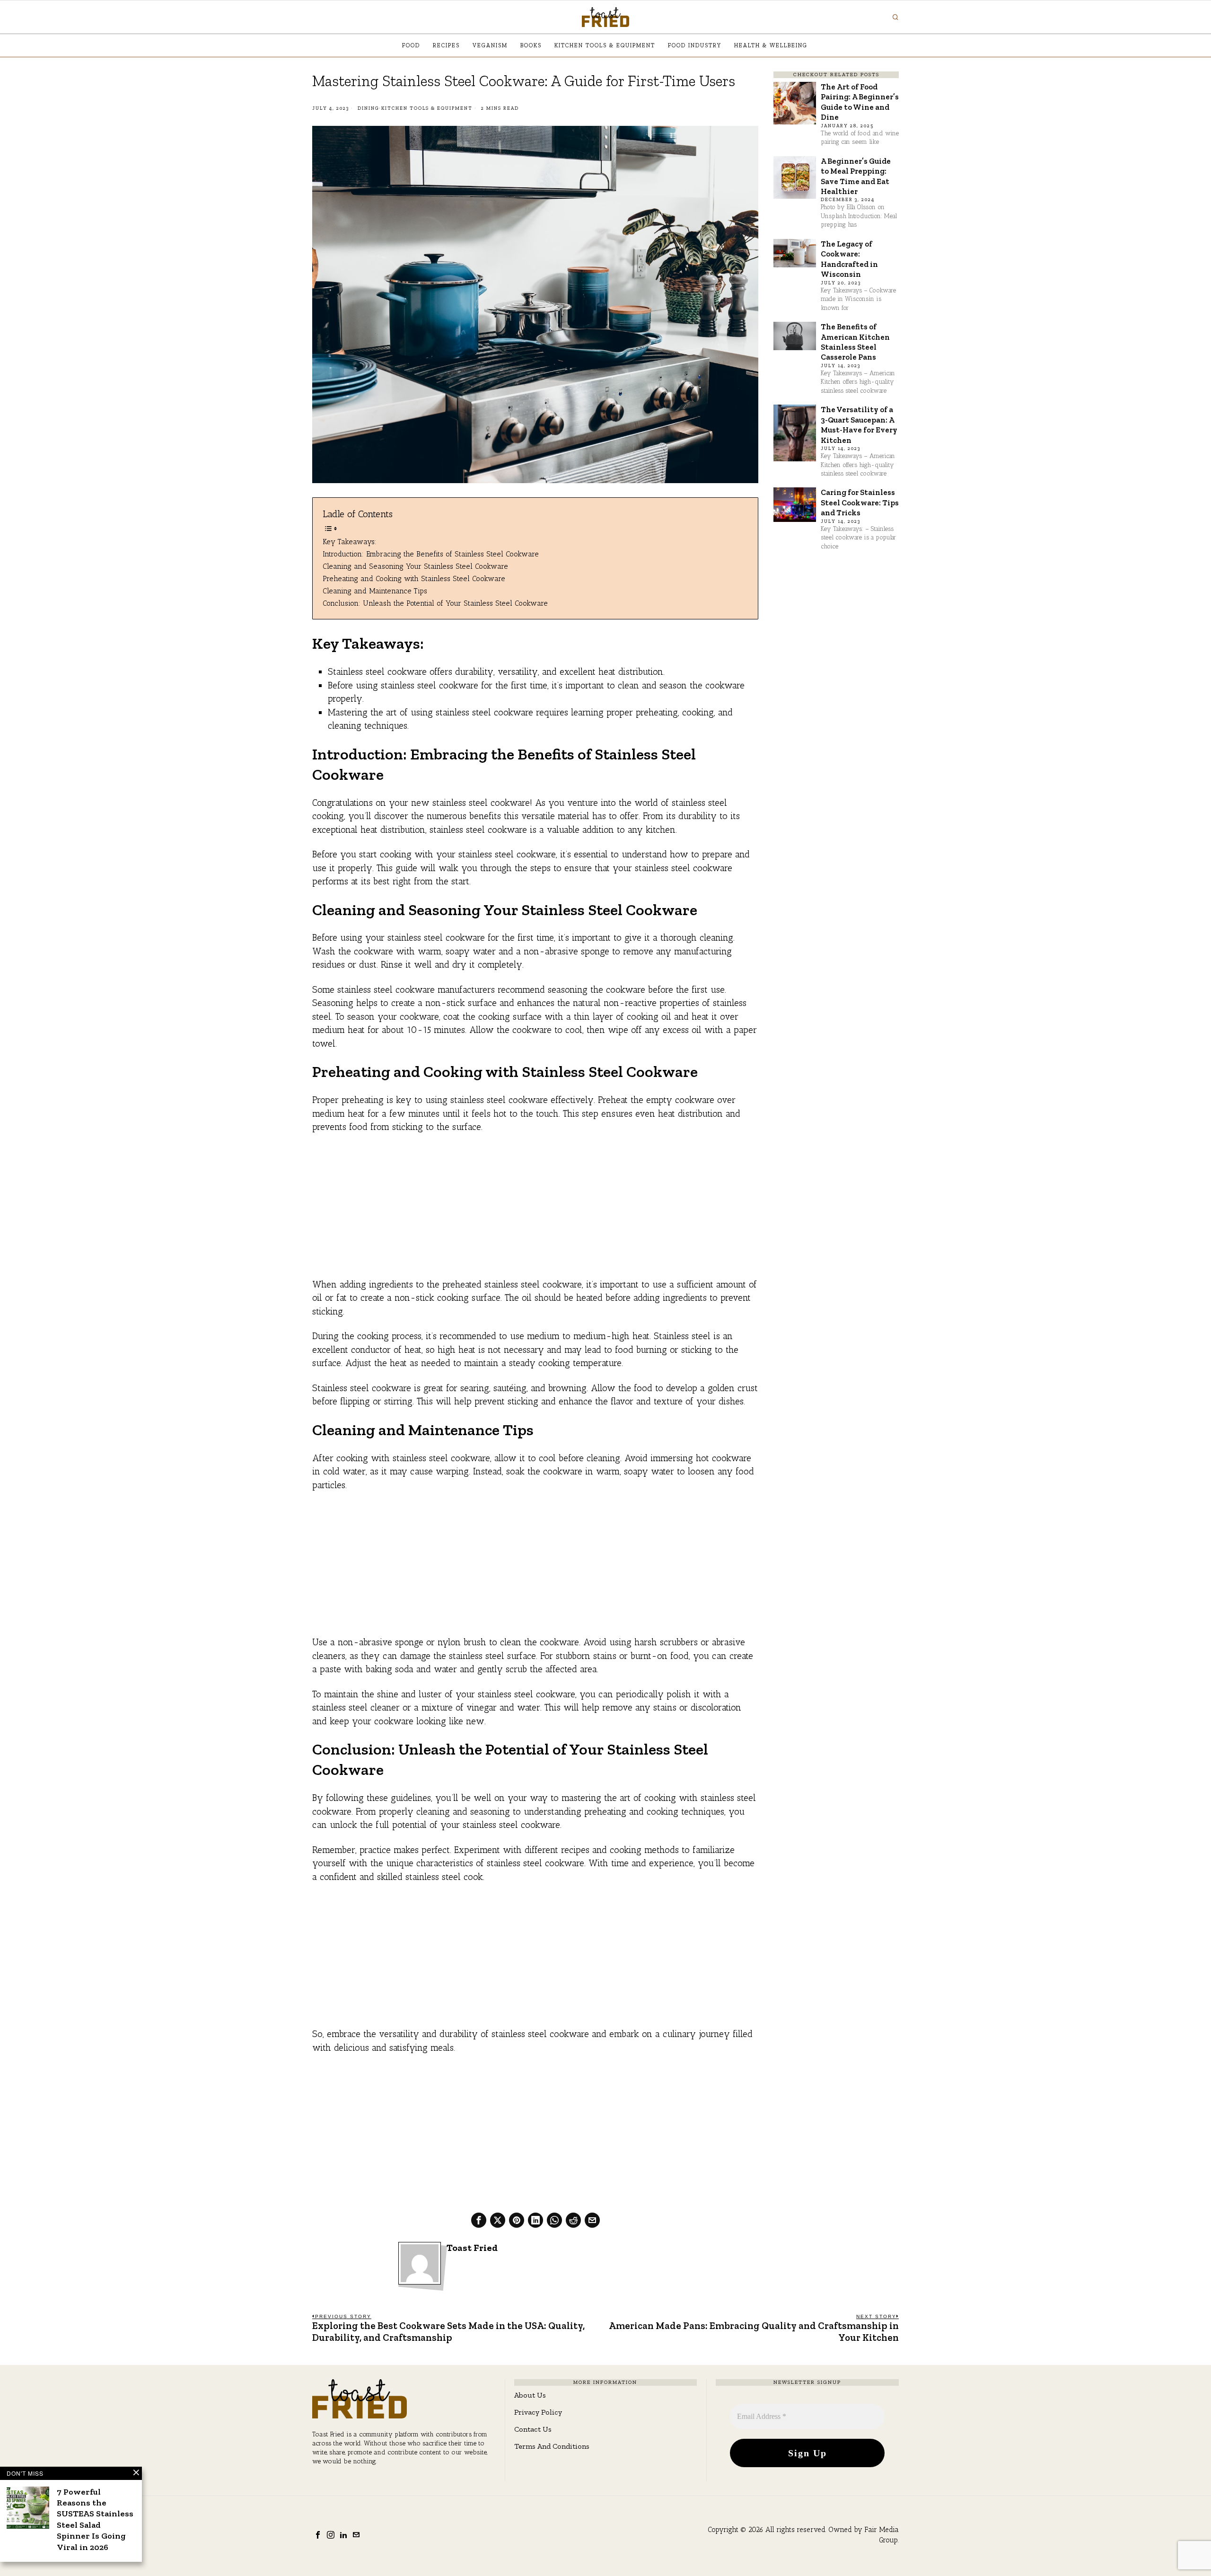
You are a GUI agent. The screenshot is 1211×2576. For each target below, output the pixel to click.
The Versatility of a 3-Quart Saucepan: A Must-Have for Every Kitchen (859, 424)
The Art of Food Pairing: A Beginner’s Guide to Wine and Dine (860, 102)
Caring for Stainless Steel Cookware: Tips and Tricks (860, 502)
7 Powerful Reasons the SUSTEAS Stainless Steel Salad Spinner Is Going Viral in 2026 (95, 2519)
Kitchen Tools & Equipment (427, 108)
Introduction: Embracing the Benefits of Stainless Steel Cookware (431, 554)
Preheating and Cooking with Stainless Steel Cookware (414, 578)
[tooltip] (479, 2220)
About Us (530, 2395)
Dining (369, 108)
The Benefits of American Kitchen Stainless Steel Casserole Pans (855, 342)
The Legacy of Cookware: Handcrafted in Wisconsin (849, 259)
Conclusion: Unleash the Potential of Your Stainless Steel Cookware (435, 603)
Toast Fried (472, 2248)
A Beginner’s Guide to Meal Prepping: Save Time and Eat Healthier (856, 176)
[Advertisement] (535, 1212)
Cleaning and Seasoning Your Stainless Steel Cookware (415, 566)
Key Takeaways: (350, 542)
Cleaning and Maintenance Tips (375, 591)
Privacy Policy (538, 2412)
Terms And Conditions (552, 2446)
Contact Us (533, 2429)
